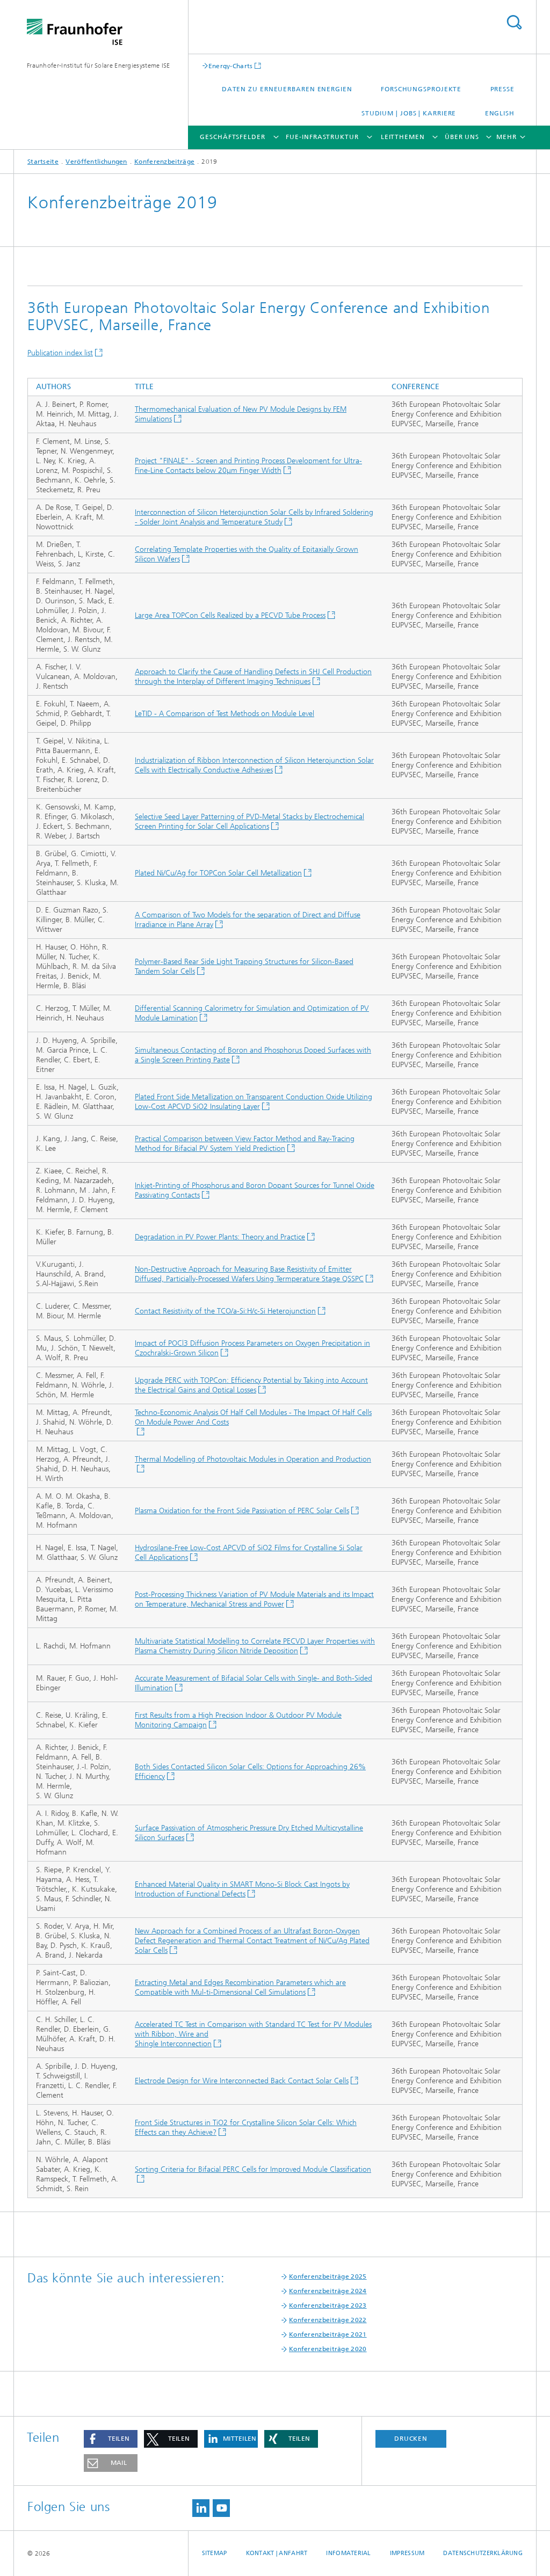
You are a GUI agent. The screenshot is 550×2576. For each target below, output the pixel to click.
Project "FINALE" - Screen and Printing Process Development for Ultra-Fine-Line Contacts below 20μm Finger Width (248, 466)
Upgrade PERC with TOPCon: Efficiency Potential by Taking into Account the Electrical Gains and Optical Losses (251, 1385)
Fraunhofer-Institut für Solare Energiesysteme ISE (99, 65)
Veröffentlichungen (96, 162)
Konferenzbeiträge (164, 162)
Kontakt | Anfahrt (277, 2553)
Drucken (411, 2439)
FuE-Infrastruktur (322, 137)
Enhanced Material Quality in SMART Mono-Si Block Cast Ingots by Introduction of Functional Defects (242, 1889)
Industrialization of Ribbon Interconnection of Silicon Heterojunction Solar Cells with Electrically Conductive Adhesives (254, 765)
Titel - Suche (514, 22)
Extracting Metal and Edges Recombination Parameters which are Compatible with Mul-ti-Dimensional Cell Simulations (240, 1987)
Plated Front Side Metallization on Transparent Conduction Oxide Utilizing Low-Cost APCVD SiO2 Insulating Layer (254, 1102)
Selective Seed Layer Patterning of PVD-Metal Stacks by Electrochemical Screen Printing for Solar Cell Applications (249, 822)
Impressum (407, 2553)
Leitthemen (403, 137)
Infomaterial (348, 2553)
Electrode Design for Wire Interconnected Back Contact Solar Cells (242, 2081)
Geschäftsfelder (233, 137)
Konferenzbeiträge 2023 (328, 2305)
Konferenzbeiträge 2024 (328, 2291)
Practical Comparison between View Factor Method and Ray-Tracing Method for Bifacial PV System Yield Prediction (245, 1144)
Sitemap (215, 2553)
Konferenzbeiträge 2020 (328, 2349)
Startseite (43, 162)
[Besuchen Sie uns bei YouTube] (221, 2508)
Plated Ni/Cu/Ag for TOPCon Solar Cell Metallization (218, 873)
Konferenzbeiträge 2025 (328, 2276)
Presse (502, 89)
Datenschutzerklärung (483, 2553)
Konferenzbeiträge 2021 (328, 2334)
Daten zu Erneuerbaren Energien (287, 89)
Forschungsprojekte (421, 89)
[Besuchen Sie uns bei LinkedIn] (201, 2508)
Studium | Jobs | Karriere (409, 113)
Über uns (462, 137)
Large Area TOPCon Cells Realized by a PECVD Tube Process (230, 615)
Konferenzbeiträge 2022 (328, 2320)
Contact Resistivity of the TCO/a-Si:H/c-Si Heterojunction (225, 1311)
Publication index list (60, 353)
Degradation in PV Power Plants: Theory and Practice (220, 1237)
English (500, 113)
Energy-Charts (231, 66)
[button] (111, 2439)
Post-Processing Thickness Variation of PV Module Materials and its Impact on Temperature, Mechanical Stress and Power (254, 1599)
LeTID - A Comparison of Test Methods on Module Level (225, 714)
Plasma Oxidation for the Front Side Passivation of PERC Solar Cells (242, 1511)
